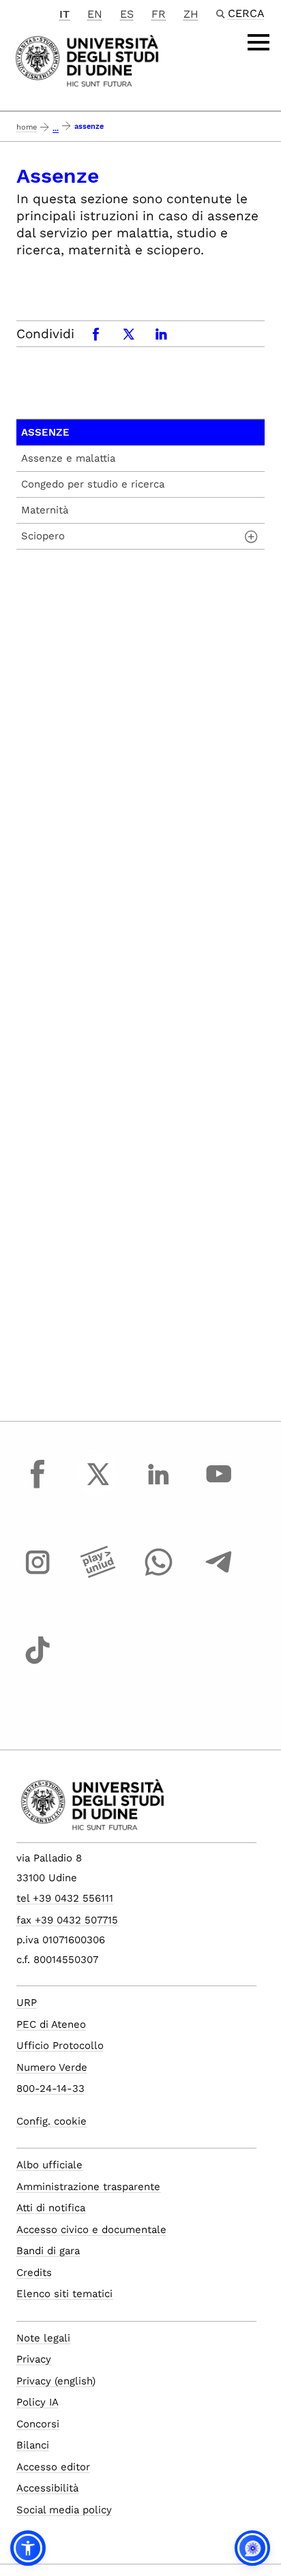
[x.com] (98, 1486)
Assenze (45, 432)
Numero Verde (52, 2067)
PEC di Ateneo (51, 2024)
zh (191, 14)
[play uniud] (98, 1575)
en (95, 14)
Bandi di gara (48, 2251)
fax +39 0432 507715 (67, 1920)
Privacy (34, 2359)
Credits (34, 2273)
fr (159, 14)
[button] (28, 2548)
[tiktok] (38, 1663)
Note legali (43, 2338)
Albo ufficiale (49, 2165)
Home (27, 127)
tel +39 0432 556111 (65, 1898)
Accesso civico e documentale (91, 2230)
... (56, 129)
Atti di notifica (51, 2208)
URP (27, 2003)
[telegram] (219, 1575)
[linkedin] (158, 1486)
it (64, 14)
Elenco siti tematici (64, 2294)
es (127, 14)
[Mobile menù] (258, 42)
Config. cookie (51, 2121)
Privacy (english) (56, 2381)
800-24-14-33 (50, 2088)
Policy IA (38, 2402)
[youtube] (219, 1486)
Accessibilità (47, 2488)
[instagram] (38, 1575)
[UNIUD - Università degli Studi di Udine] (87, 60)
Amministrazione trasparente (88, 2187)
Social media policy (64, 2510)
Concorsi (38, 2424)
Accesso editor (53, 2467)
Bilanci (33, 2445)
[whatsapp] (158, 1575)
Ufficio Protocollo (60, 2046)
